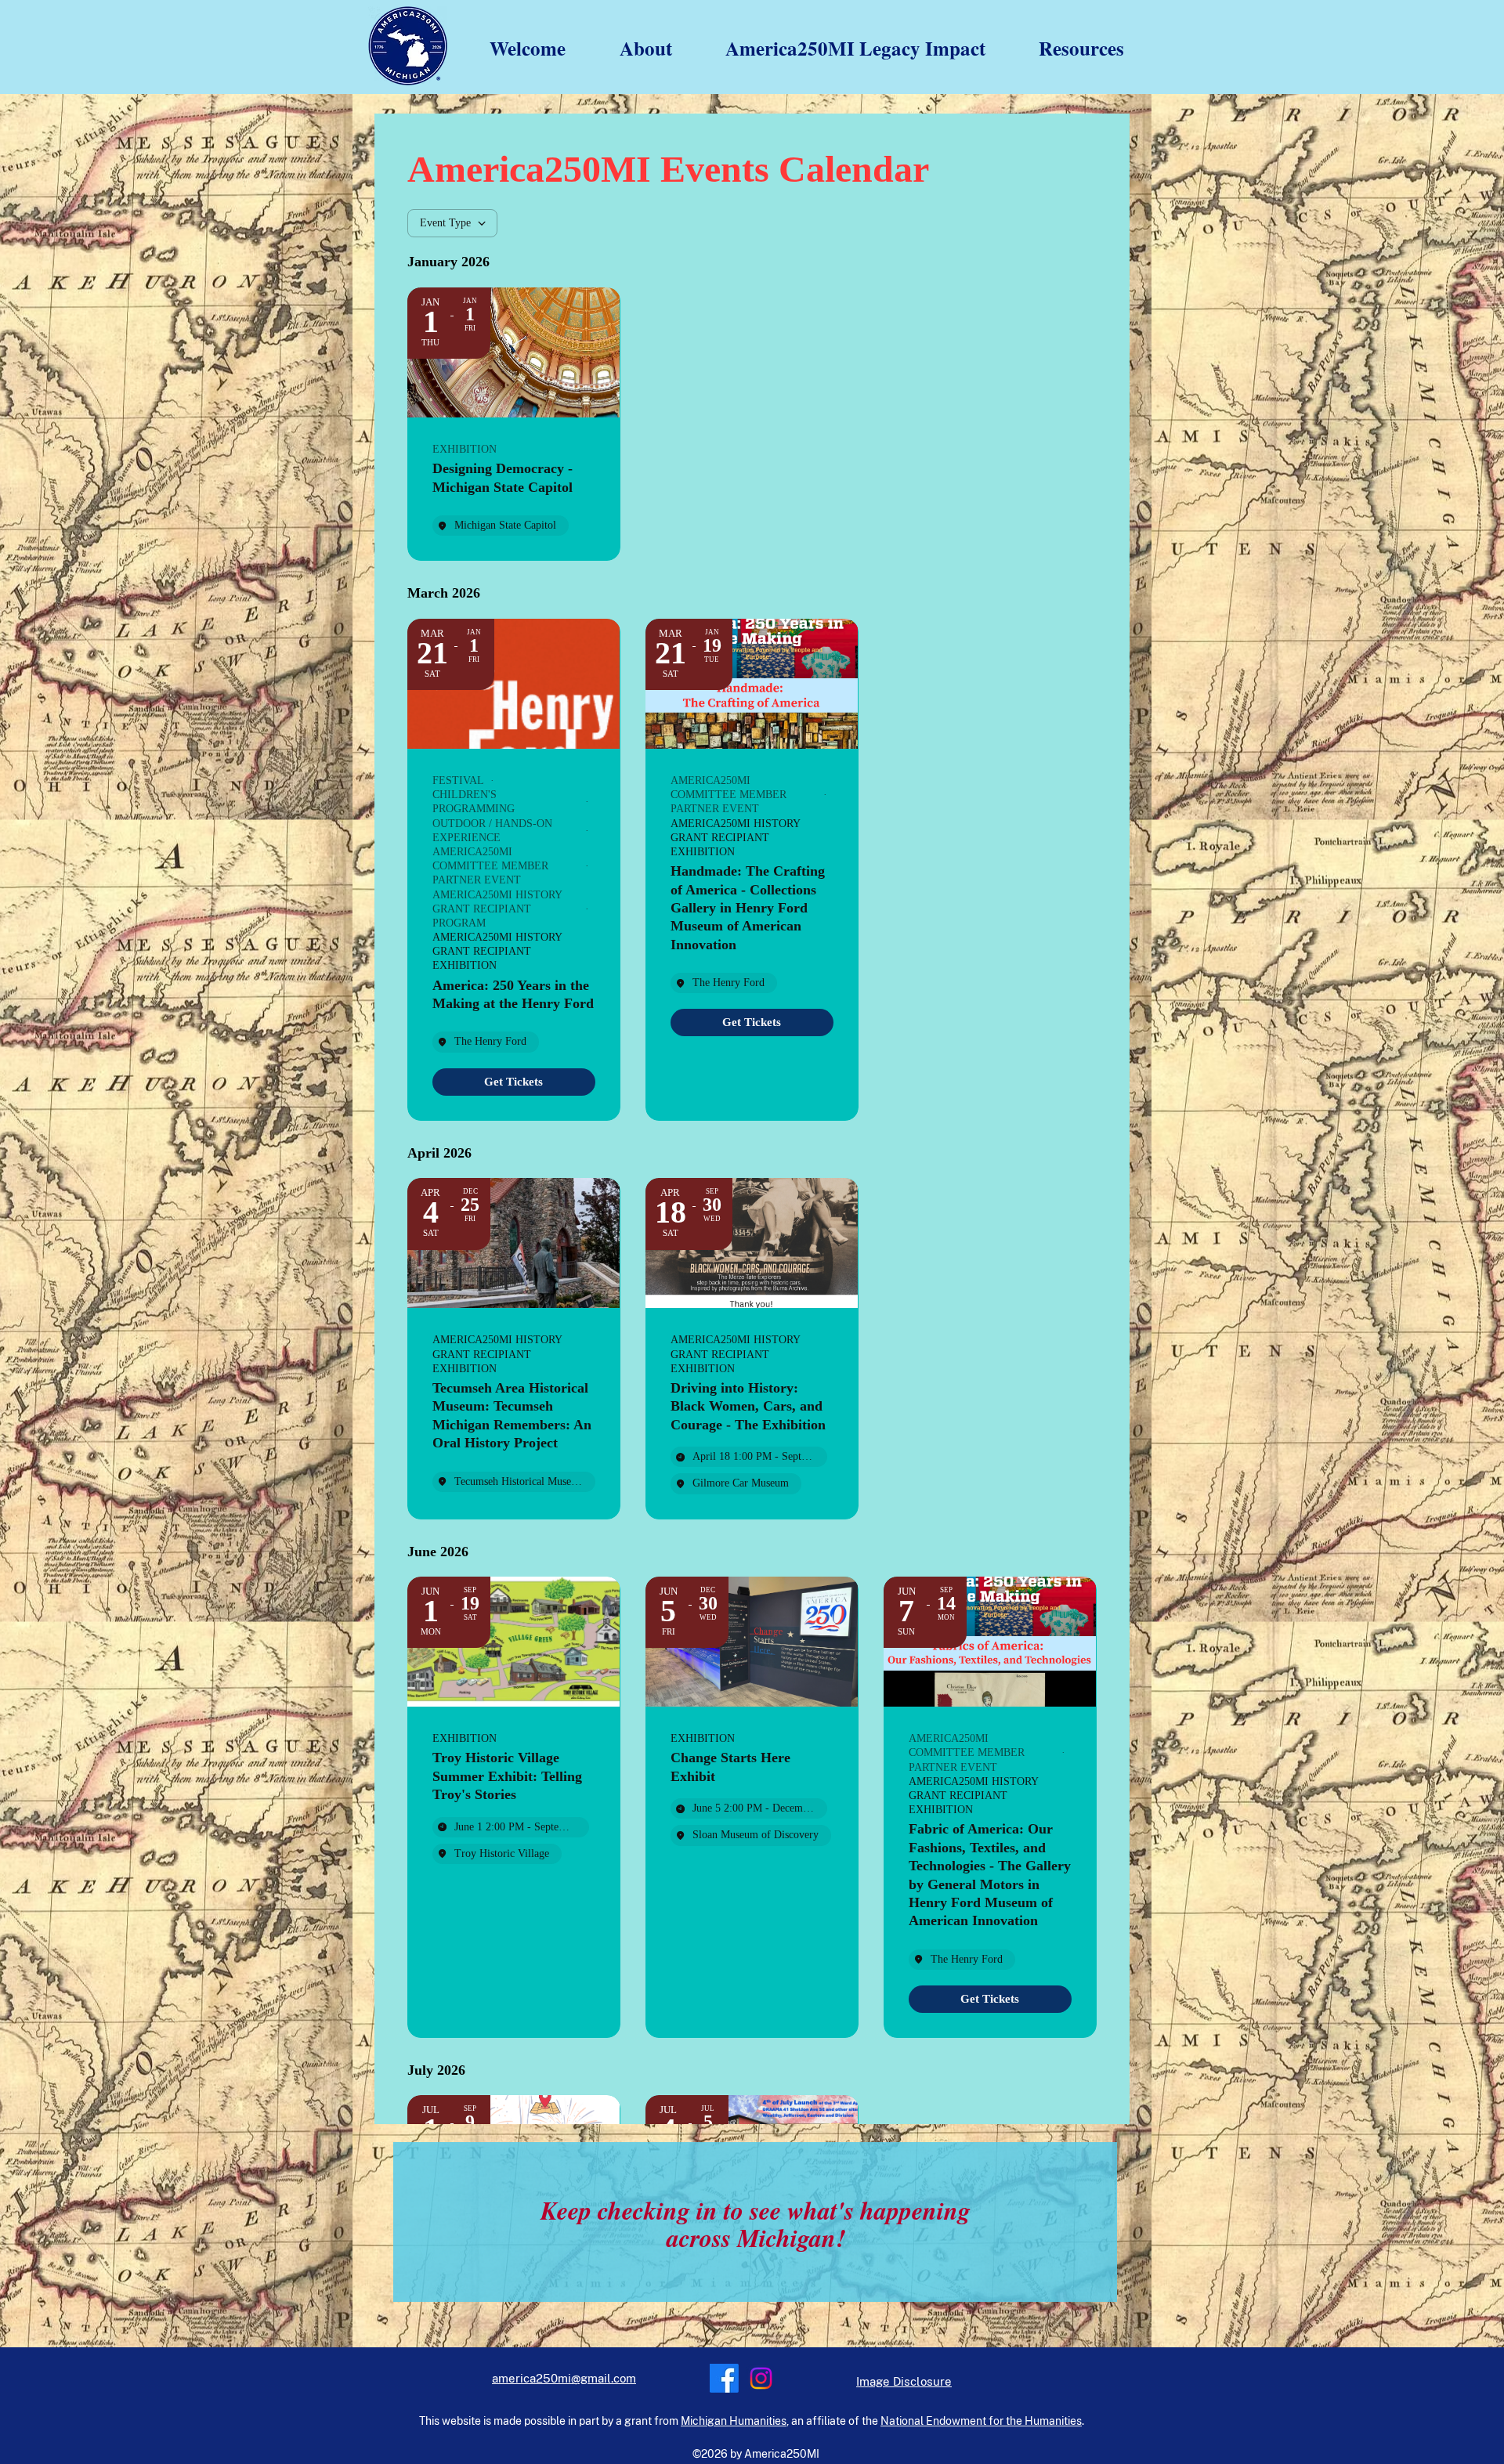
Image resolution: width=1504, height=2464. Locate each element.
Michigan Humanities (734, 2421)
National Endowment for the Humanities (981, 2421)
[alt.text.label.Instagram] (761, 2378)
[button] (631, 49)
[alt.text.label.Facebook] (724, 2378)
